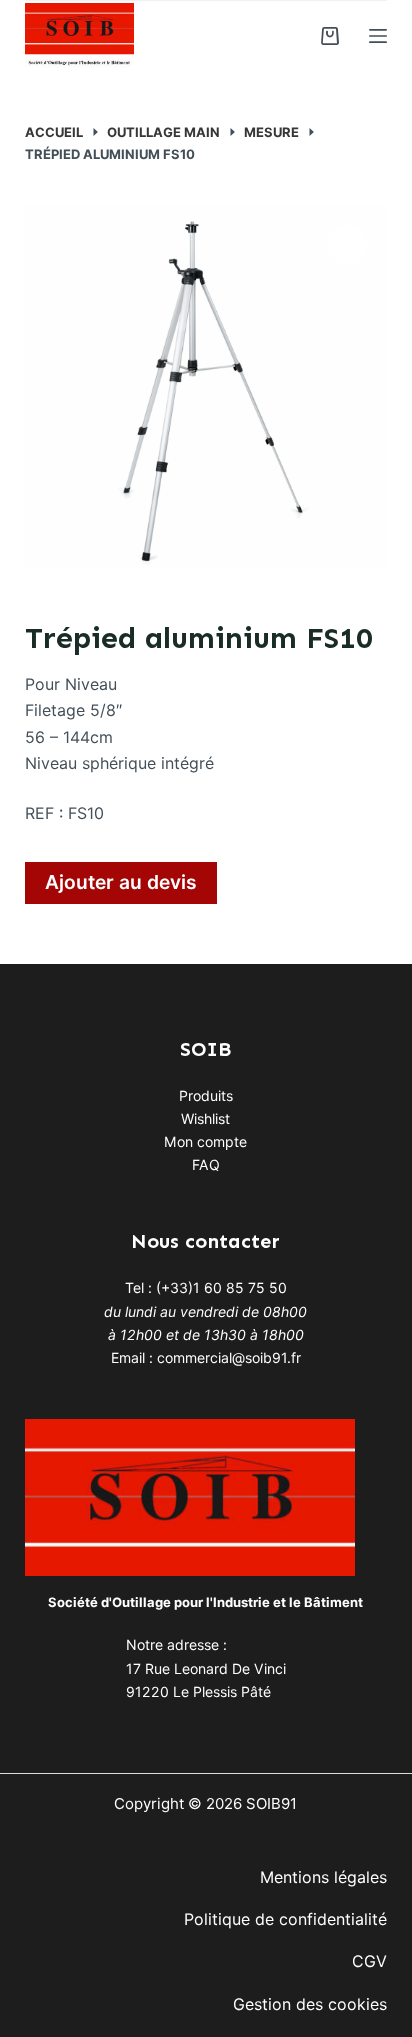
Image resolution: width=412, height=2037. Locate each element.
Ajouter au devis (121, 882)
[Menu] (378, 36)
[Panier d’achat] (330, 36)
